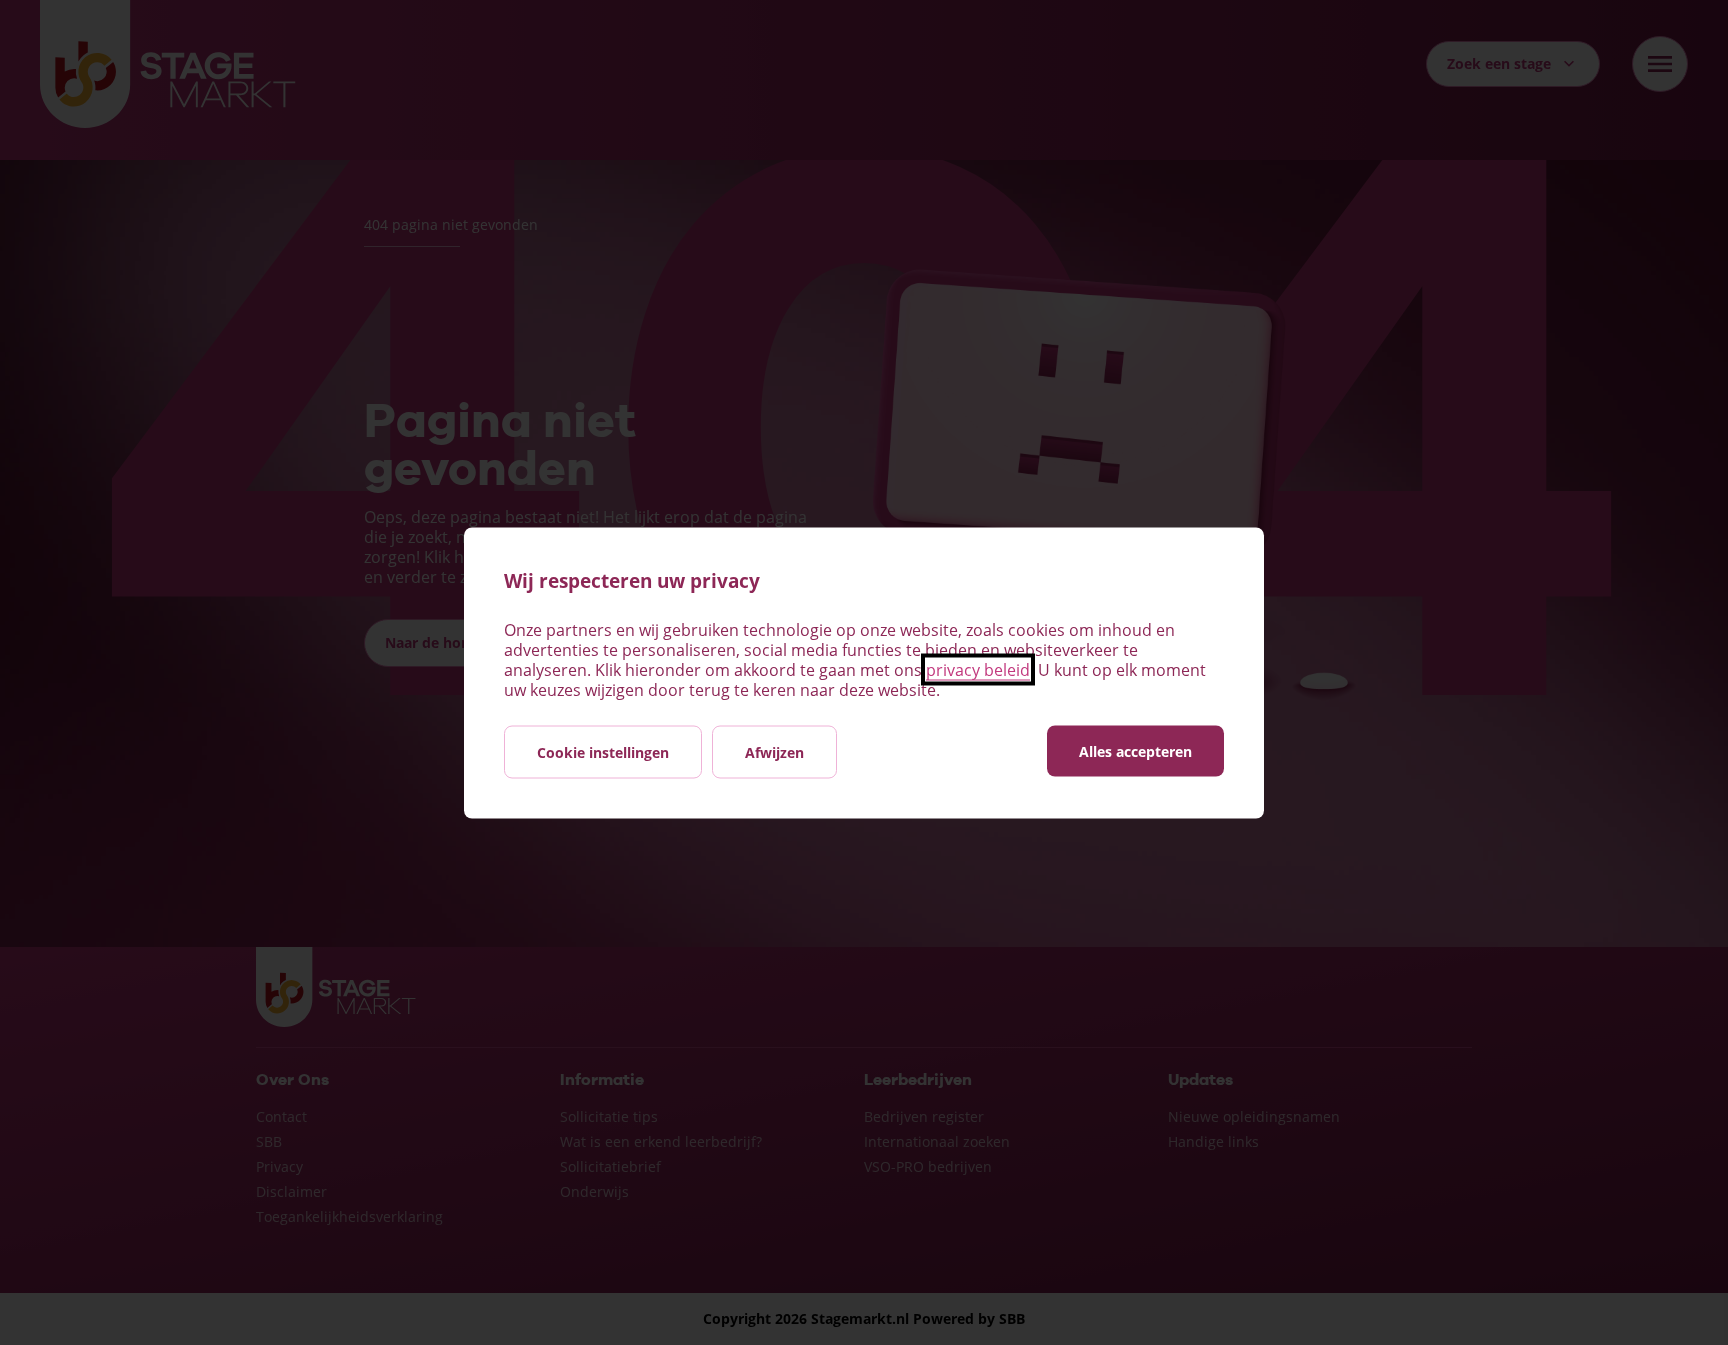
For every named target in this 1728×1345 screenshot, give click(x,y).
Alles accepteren (1135, 750)
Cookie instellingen (603, 751)
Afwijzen (774, 751)
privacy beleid (978, 669)
